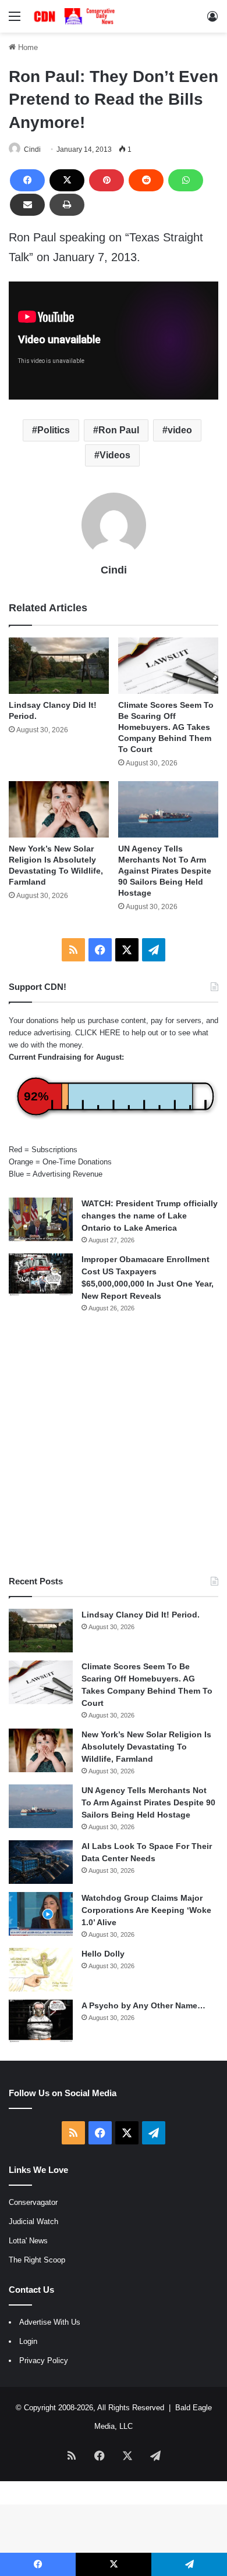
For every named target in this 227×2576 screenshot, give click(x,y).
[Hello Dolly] (41, 1970)
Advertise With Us (50, 2322)
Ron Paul (119, 430)
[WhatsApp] (186, 180)
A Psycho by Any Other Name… (143, 2005)
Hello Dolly (103, 1954)
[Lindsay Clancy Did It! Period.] (59, 666)
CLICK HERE (98, 1033)
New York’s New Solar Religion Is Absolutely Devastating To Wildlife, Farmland (146, 1747)
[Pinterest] (107, 180)
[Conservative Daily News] (76, 16)
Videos (115, 455)
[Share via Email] (27, 205)
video (180, 430)
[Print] (67, 205)
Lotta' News (28, 2241)
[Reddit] (146, 180)
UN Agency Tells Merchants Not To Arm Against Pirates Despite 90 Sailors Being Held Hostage (165, 871)
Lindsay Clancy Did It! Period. (141, 1615)
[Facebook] (27, 180)
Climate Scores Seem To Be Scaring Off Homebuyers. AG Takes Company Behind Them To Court (166, 727)
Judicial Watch (33, 2222)
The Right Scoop (37, 2260)
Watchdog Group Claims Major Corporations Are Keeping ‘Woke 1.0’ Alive (146, 1910)
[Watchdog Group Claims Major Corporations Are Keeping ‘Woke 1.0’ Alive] (41, 1914)
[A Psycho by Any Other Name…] (41, 2021)
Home (27, 47)
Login (28, 2341)
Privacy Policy (44, 2361)
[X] (67, 180)
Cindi (32, 149)
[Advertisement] (114, 1444)
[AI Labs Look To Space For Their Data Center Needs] (41, 1862)
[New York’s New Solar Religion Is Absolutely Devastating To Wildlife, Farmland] (59, 809)
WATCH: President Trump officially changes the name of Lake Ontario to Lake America (150, 1216)
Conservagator (33, 2202)
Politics (54, 430)
